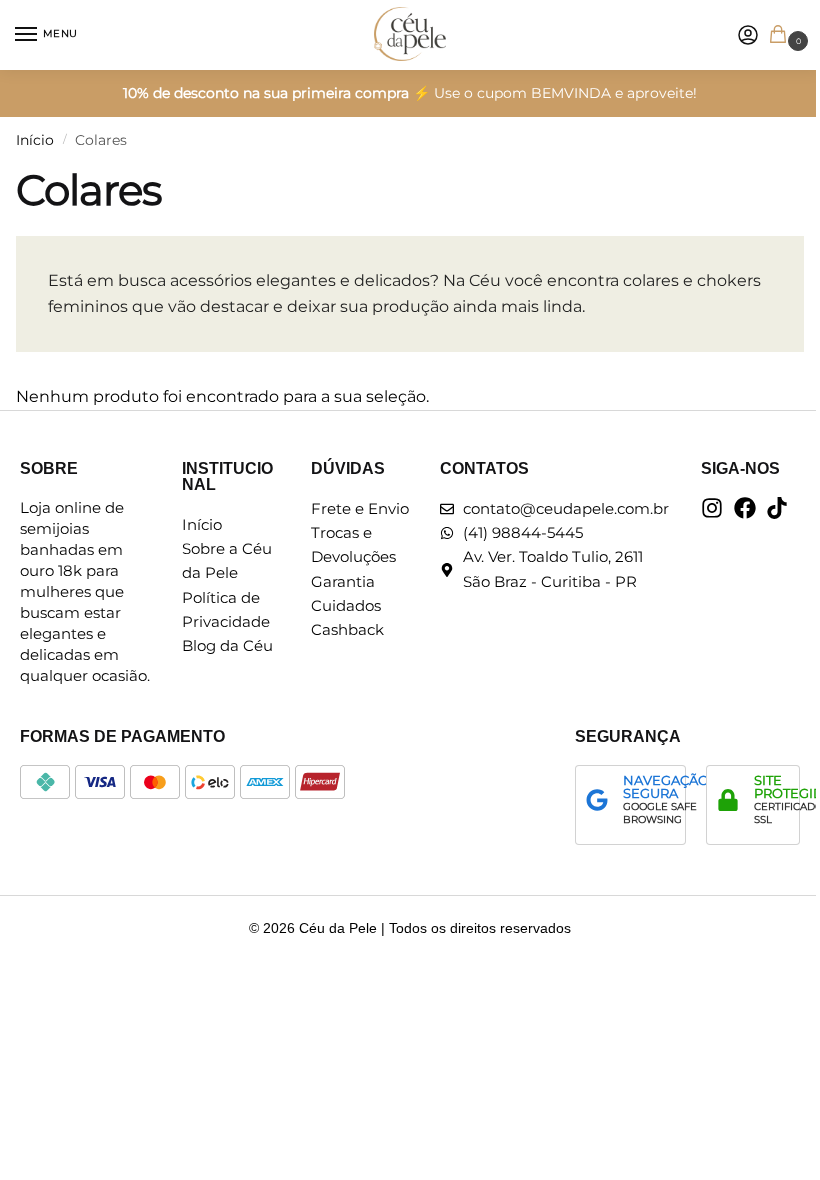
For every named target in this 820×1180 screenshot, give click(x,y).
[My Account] (748, 35)
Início (35, 140)
